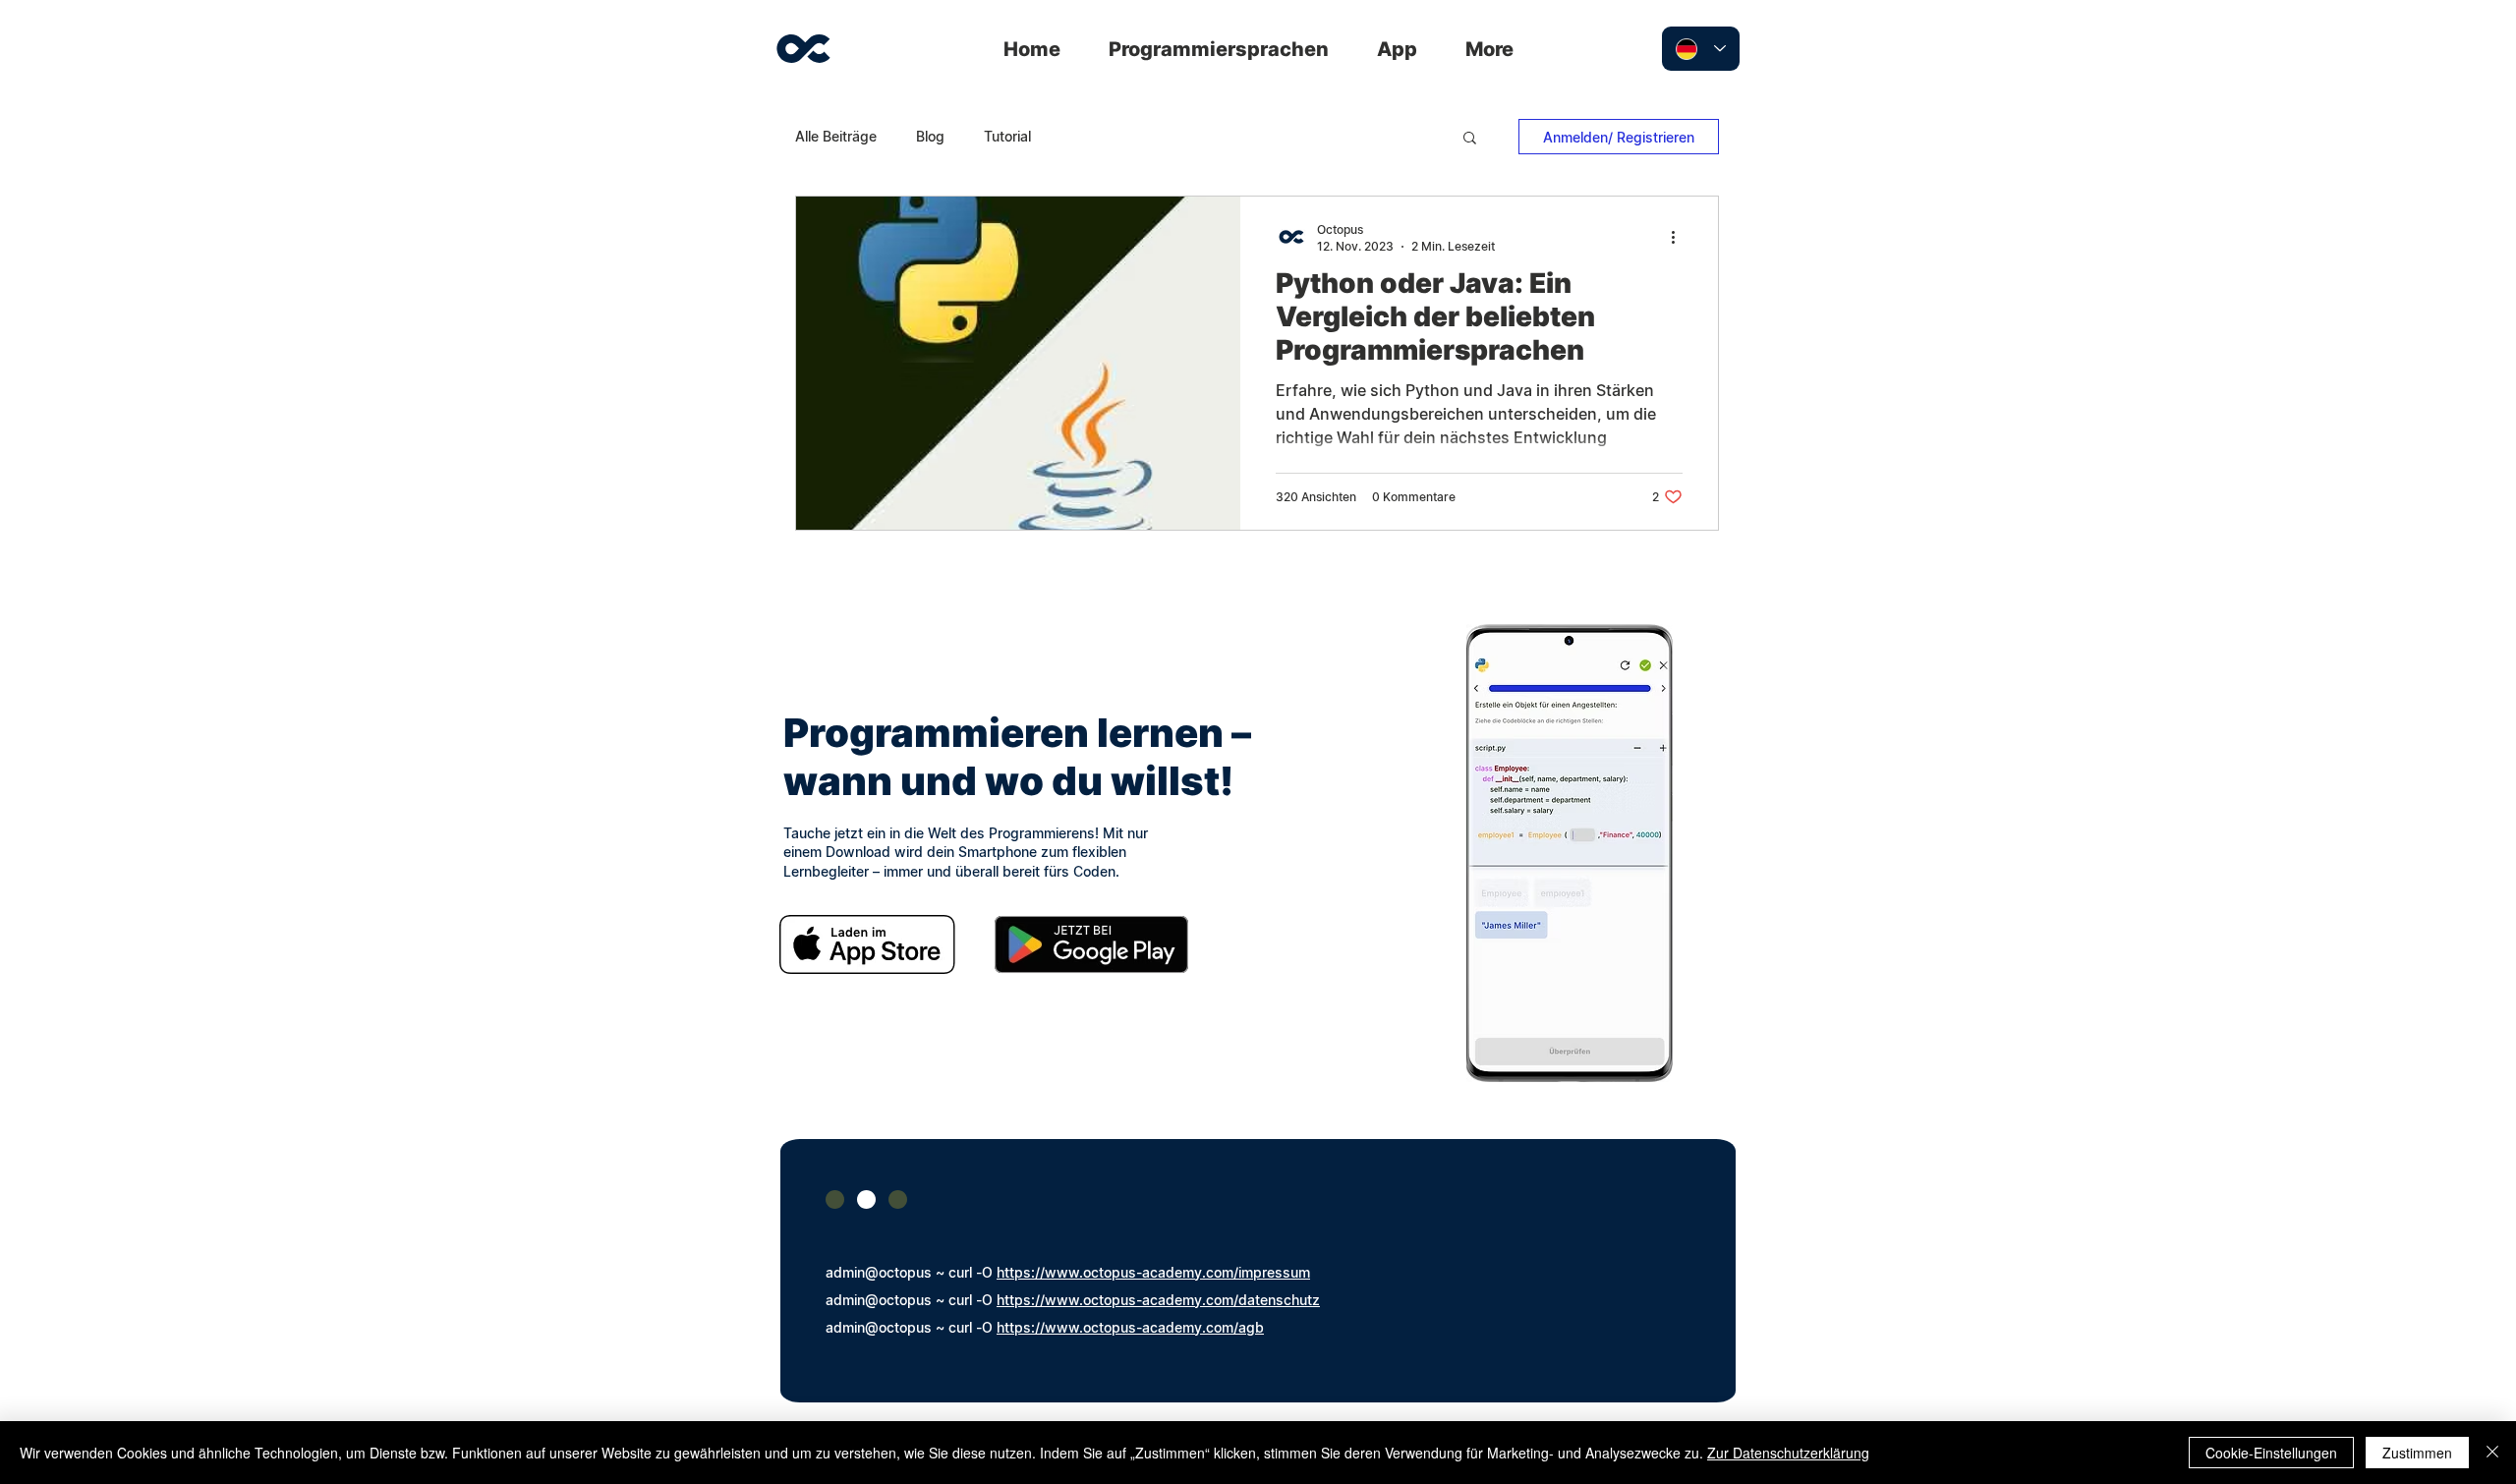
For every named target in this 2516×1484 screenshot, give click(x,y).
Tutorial (1007, 136)
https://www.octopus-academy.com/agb (1130, 1327)
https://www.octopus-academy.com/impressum (1153, 1272)
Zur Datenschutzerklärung (1788, 1453)
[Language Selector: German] (1701, 49)
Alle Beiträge (836, 136)
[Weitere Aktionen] (1680, 237)
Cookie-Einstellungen (2271, 1453)
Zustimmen (2417, 1453)
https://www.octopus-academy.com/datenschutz (1158, 1300)
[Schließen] (2492, 1453)
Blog (930, 136)
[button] (1470, 139)
